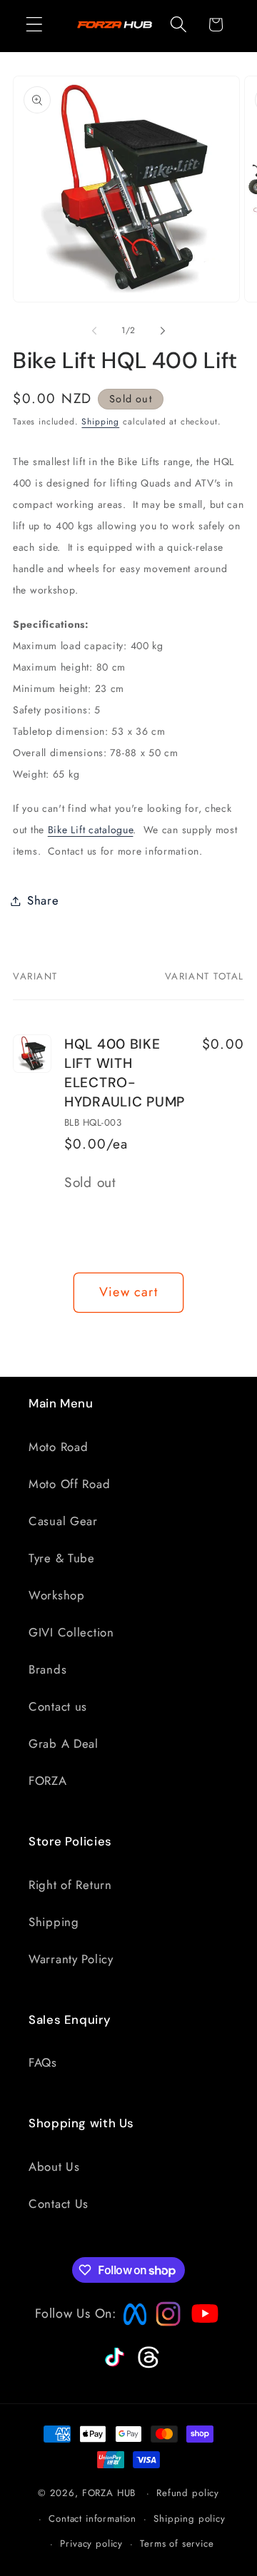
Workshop (57, 1595)
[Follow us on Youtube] (201, 2341)
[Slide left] (94, 331)
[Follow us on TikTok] (113, 2367)
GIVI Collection (71, 1632)
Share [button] (43, 900)
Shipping (100, 422)
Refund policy (188, 2493)
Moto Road (58, 1447)
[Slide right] (163, 331)
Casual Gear (63, 1521)
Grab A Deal (64, 1743)
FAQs (43, 2062)
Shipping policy (190, 2519)
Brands (47, 1669)
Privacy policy (91, 2544)
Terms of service (177, 2544)
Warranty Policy (71, 1959)
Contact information (92, 2519)
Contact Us (59, 2204)
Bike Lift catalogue (91, 830)
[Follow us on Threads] (147, 2366)
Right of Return (70, 1885)
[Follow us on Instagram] (163, 2322)
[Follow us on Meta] (131, 2326)
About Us (54, 2167)
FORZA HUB (109, 2493)
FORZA (48, 1781)
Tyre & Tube (62, 1558)
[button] (35, 25)
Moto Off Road (69, 1484)
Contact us (58, 1706)
